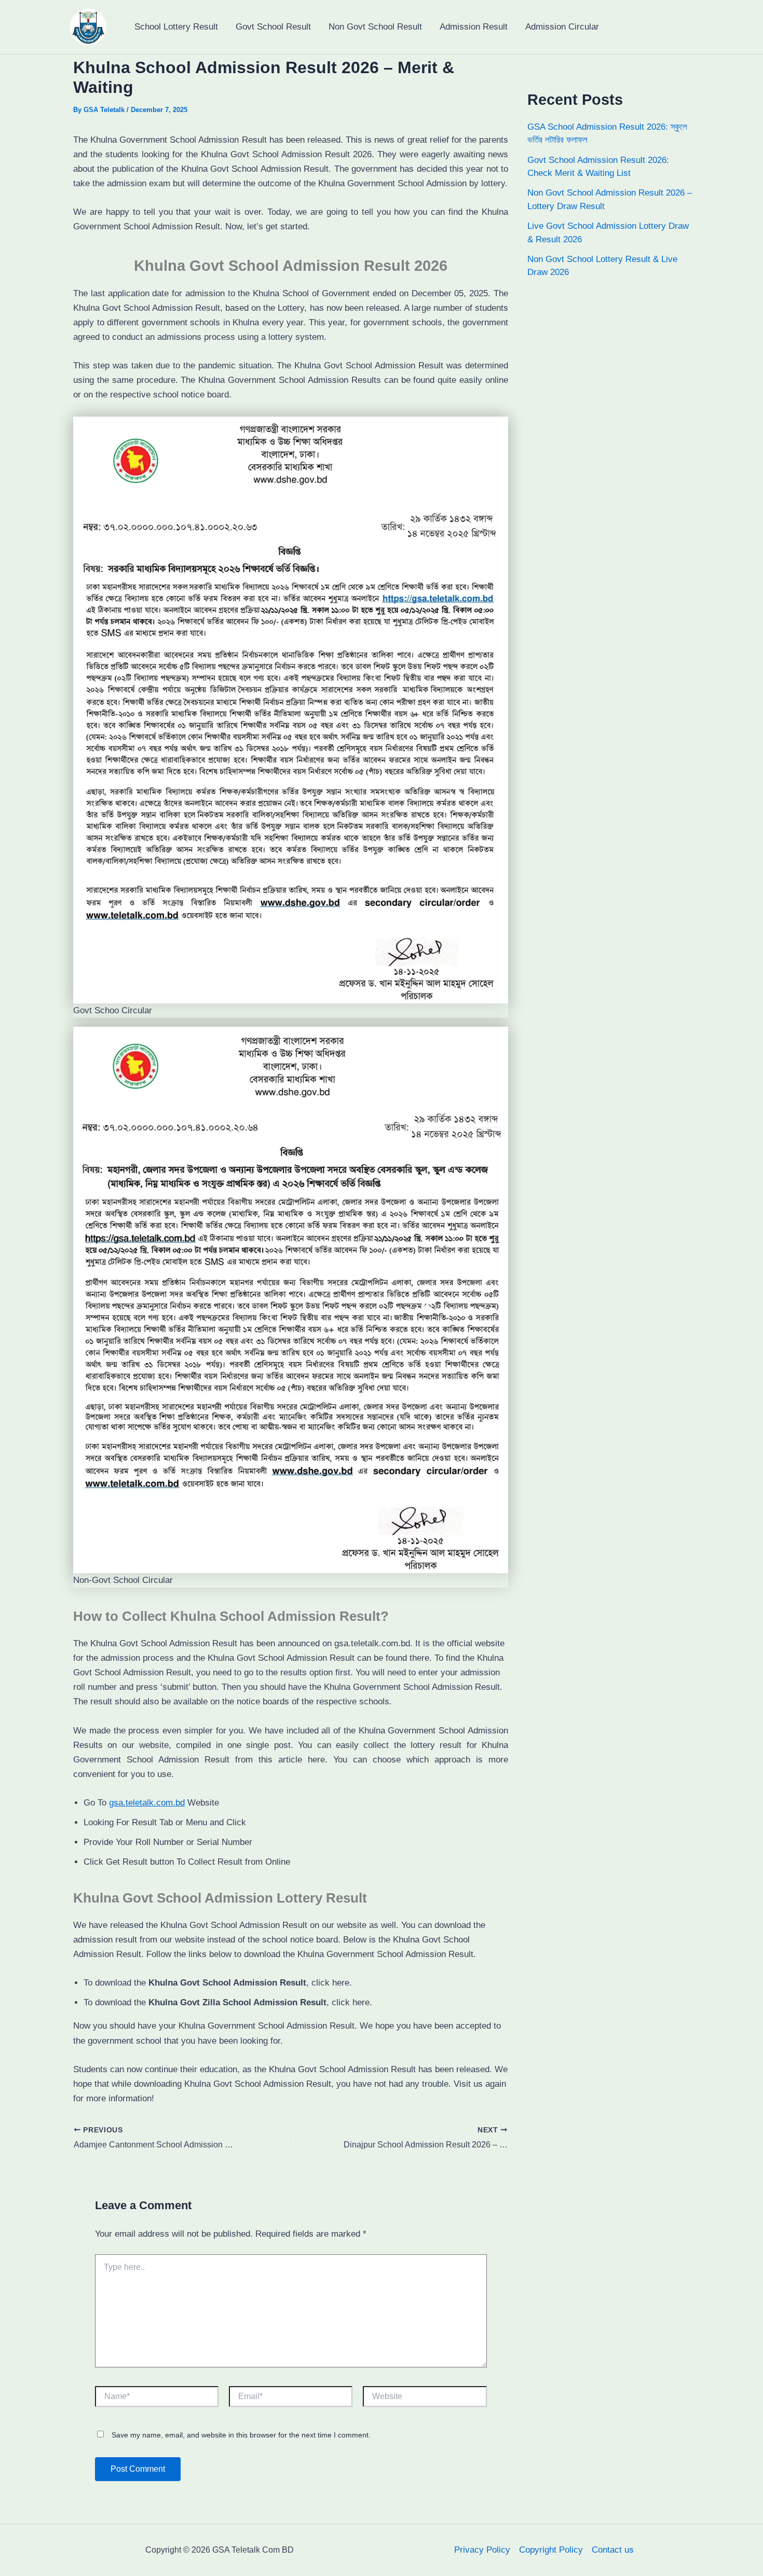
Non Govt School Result (375, 27)
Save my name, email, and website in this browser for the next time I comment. (241, 2435)
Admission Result (474, 27)
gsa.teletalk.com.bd (147, 1803)
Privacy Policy (482, 2550)
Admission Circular (562, 27)
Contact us (613, 2550)
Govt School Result (273, 27)
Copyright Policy (551, 2550)
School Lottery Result (176, 27)
